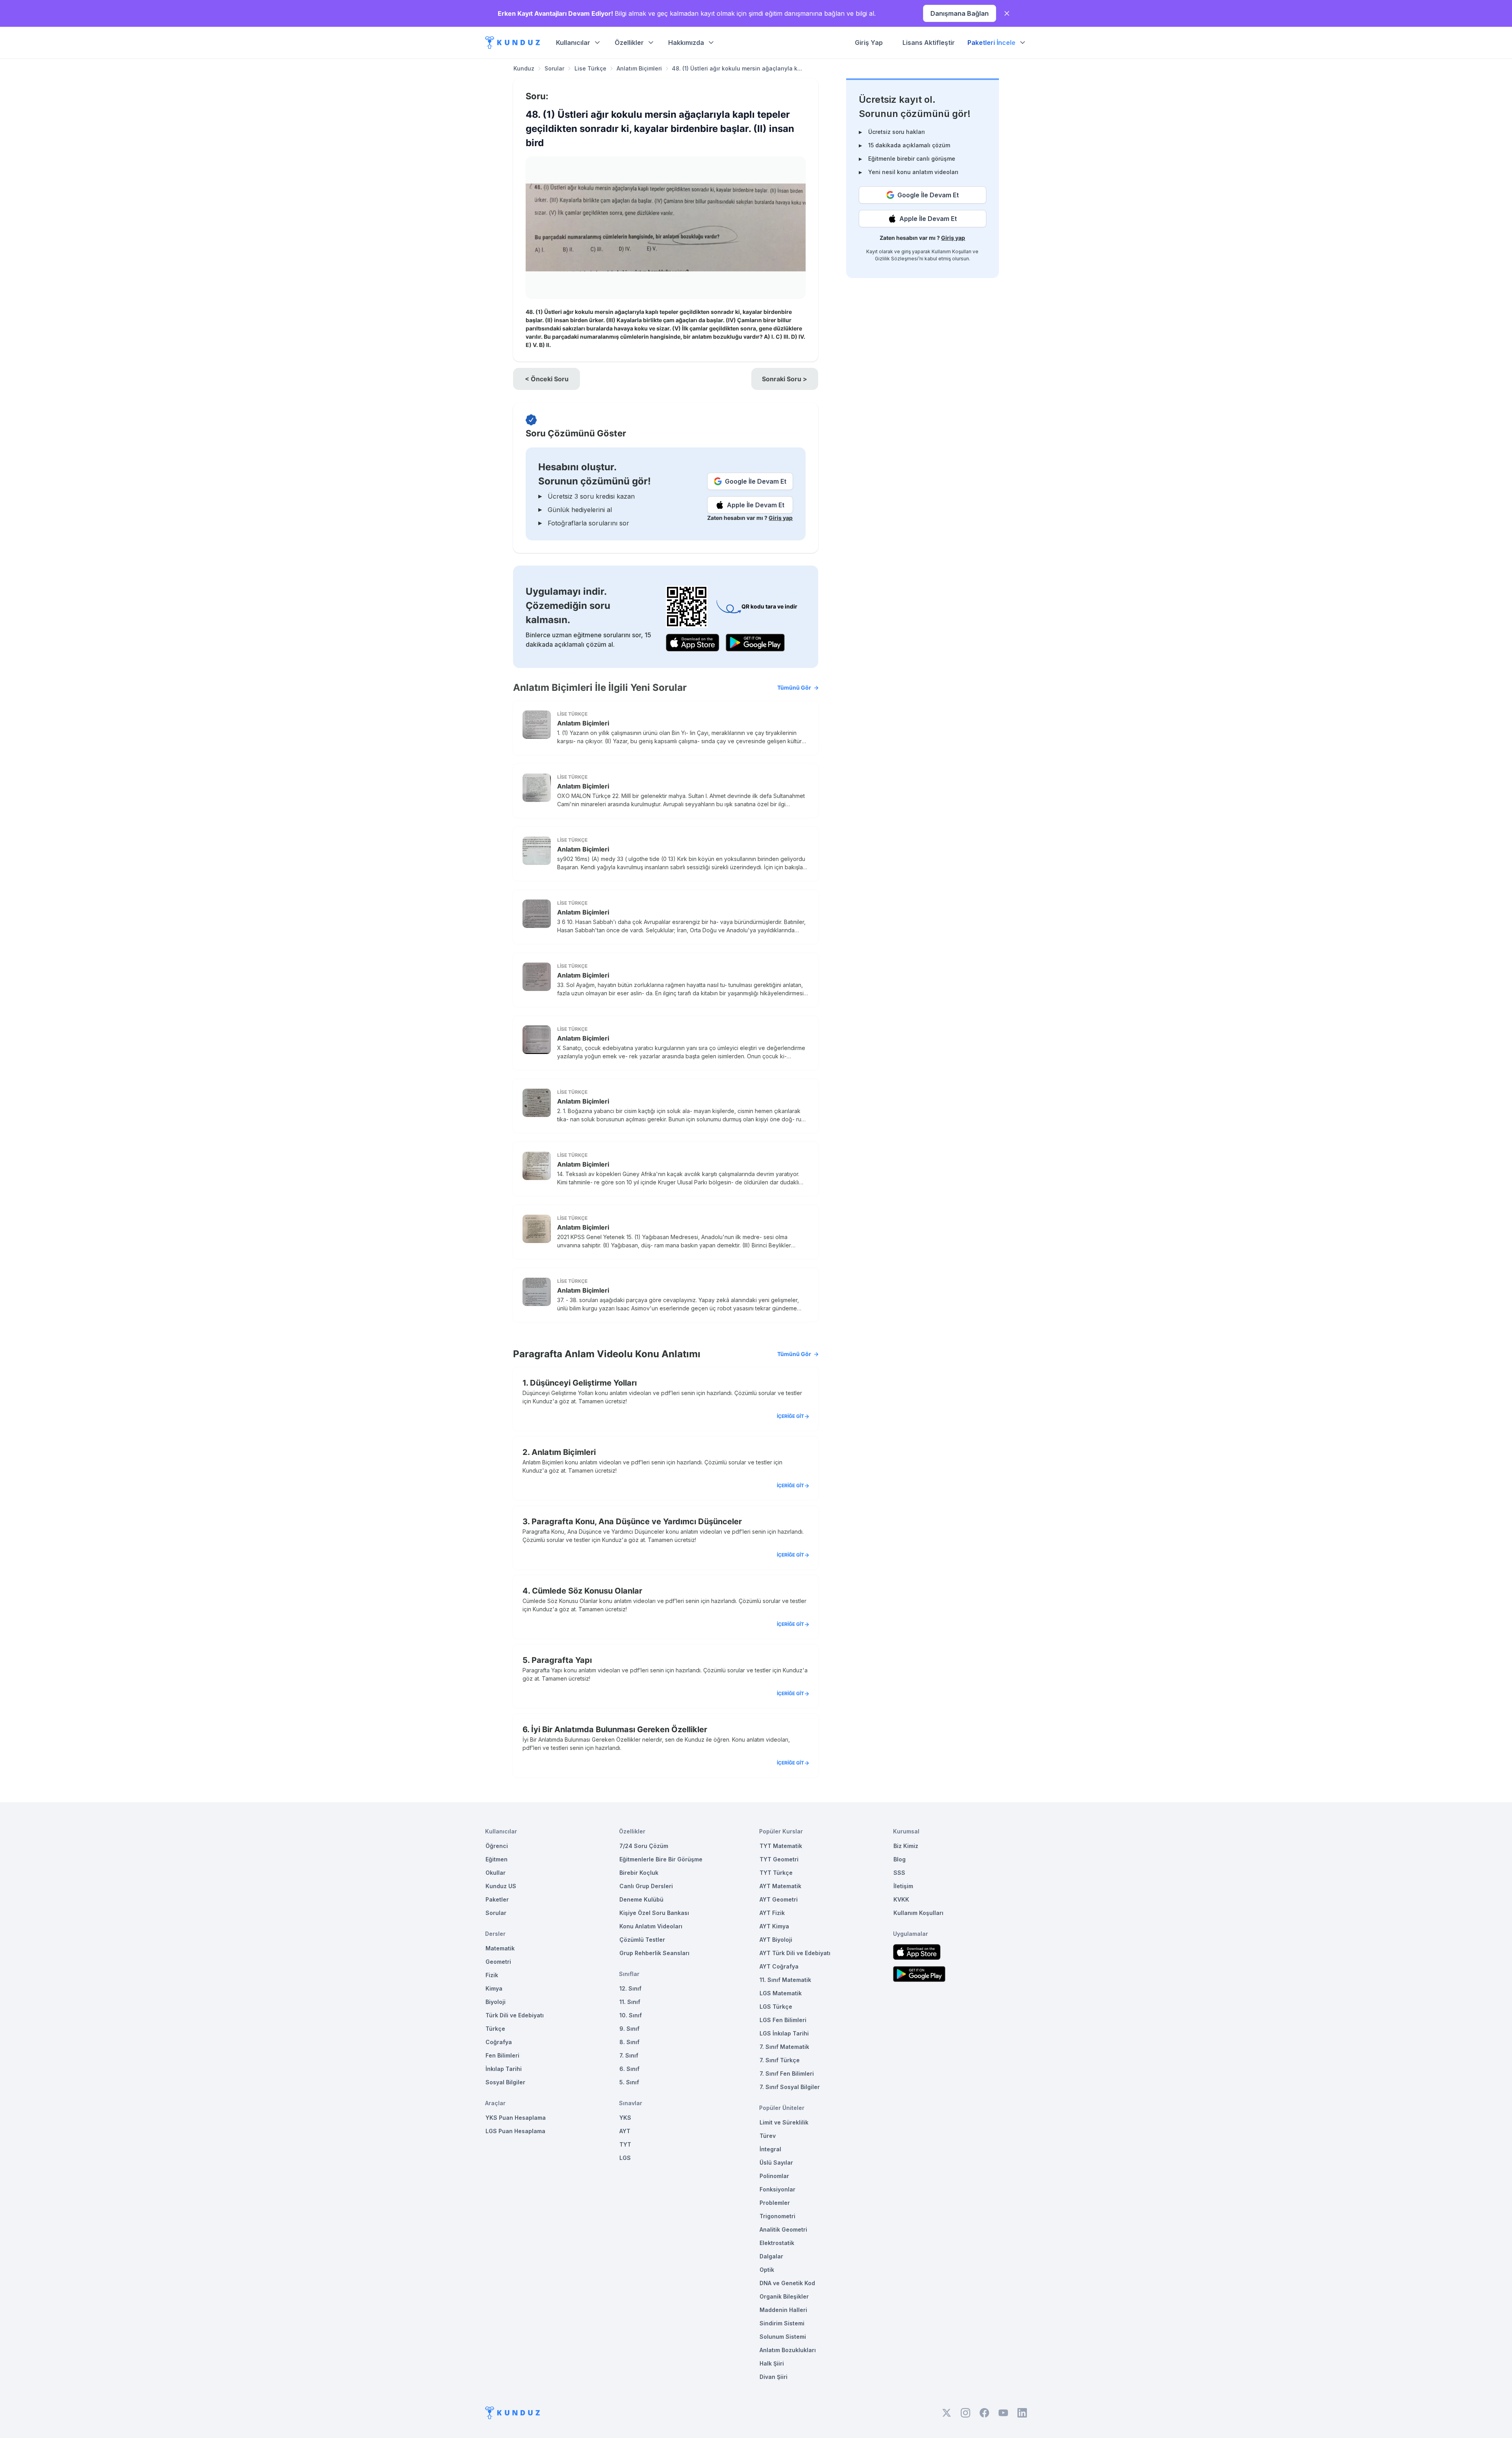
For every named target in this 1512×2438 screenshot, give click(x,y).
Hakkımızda (686, 43)
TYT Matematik (781, 1846)
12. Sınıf (630, 1988)
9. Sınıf (629, 2029)
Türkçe (495, 2029)
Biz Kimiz (906, 1846)
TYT (625, 2144)
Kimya (494, 1988)
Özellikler (629, 43)
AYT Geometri (779, 1899)
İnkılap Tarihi (504, 2069)
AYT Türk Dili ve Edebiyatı (795, 1953)
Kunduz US (501, 1886)
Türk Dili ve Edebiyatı (515, 2015)
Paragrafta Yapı (562, 1660)
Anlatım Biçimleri (639, 68)
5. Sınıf (629, 2082)
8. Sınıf (629, 2042)
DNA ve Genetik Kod (787, 2283)
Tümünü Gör (794, 687)
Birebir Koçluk (639, 1873)
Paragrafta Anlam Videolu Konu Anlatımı (662, 1354)
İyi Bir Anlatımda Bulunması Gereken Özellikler (619, 1729)
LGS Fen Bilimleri (783, 2020)
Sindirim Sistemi (782, 2323)
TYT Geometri (779, 1859)
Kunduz (524, 68)
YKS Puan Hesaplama (516, 2118)
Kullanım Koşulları (951, 251)
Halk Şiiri (772, 2363)
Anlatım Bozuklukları (788, 2350)
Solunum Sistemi (783, 2337)
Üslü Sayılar (776, 2162)
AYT (625, 2131)
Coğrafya (499, 2042)
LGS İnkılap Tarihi (784, 2033)
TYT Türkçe (776, 1873)
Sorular (554, 68)
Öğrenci (497, 1846)
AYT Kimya (774, 1926)
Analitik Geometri (783, 2229)
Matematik (500, 1948)
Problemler (775, 2203)
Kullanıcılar (573, 43)
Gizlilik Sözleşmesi (897, 259)
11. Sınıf (630, 2002)
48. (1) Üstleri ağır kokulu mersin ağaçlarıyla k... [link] (737, 68)
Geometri (498, 1962)
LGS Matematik (781, 1993)
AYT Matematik (780, 1886)
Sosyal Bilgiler (505, 2082)
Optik (767, 2270)
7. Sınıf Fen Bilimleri (787, 2073)
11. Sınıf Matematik (785, 1980)
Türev (768, 2136)
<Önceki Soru (547, 379)
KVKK (901, 1899)
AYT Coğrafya (779, 1966)
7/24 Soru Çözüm (644, 1846)
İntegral (770, 2149)
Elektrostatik (777, 2243)
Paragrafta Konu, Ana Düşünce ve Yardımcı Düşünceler (637, 1521)
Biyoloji (496, 2002)
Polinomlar (774, 2176)
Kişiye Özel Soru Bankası (654, 1913)
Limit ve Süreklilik (784, 2122)
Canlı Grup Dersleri (646, 1886)
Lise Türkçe (590, 68)
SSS (899, 1873)
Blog (900, 1859)
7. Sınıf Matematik (784, 2047)
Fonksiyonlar (777, 2189)
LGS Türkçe (776, 2007)
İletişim (903, 1886)
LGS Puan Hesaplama (515, 2131)
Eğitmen (497, 1859)
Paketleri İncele (991, 43)
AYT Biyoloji (776, 1940)
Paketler (497, 1899)
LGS (625, 2158)
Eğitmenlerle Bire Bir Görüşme (661, 1859)
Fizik (492, 1975)
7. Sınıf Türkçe (780, 2060)
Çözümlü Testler (642, 1940)
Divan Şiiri (774, 2377)
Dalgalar (771, 2256)
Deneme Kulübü (641, 1899)
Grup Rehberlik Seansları (654, 1953)
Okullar (496, 1873)
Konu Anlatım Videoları (651, 1926)
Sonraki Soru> (785, 379)
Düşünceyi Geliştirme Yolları (583, 1383)
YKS (625, 2118)
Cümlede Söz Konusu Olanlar (587, 1591)
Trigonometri (777, 2216)
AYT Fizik (772, 1913)
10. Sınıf (631, 2015)
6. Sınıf (629, 2069)
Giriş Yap (869, 43)
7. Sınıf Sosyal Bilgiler (790, 2087)
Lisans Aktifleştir (929, 43)
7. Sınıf (629, 2055)
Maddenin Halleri (783, 2310)
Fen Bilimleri (502, 2055)
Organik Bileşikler (784, 2296)
